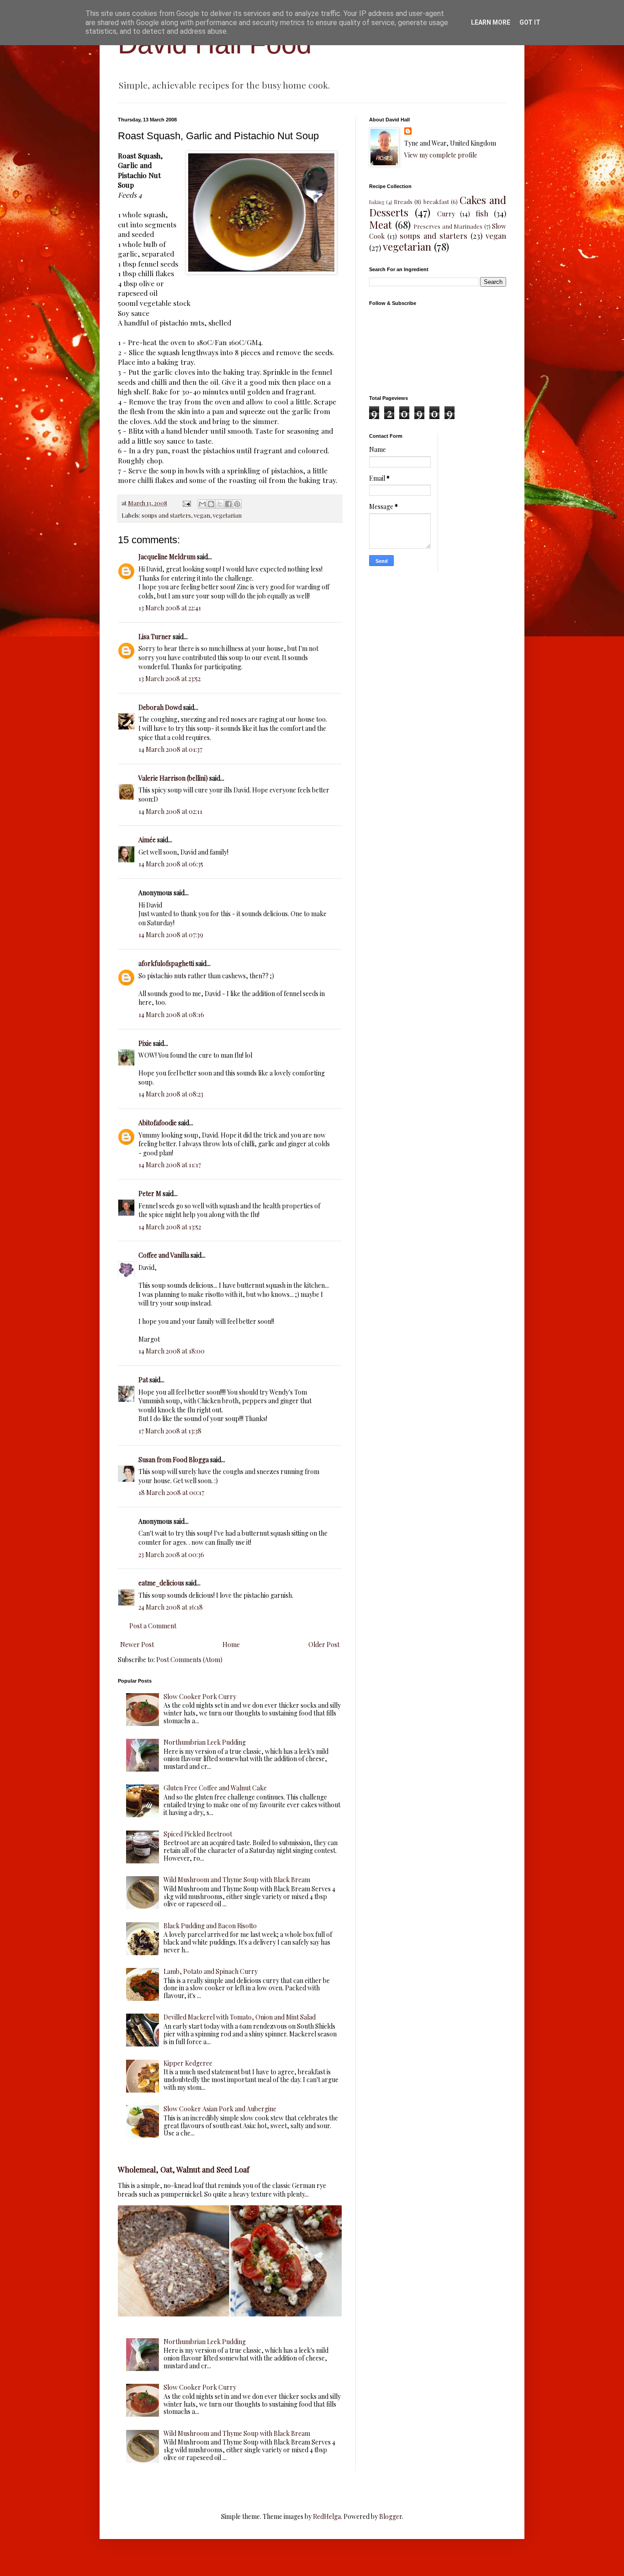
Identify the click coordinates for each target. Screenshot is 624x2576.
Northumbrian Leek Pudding (205, 1742)
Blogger (391, 2516)
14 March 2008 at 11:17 (170, 1165)
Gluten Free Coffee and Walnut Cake (215, 1788)
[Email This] (202, 504)
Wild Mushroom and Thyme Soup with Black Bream (237, 1880)
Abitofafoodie (158, 1123)
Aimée (147, 840)
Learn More (491, 22)
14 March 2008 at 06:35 (171, 864)
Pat (143, 1380)
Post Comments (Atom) (189, 1660)
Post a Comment (153, 1626)
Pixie (145, 1043)
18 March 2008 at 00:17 (171, 1493)
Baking (377, 202)
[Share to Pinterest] (237, 504)
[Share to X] (220, 504)
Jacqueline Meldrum (167, 557)
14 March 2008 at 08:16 (171, 1015)
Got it (530, 22)
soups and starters (166, 515)
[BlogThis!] (211, 504)
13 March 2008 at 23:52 (169, 679)
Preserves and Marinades (448, 226)
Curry (446, 214)
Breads (403, 202)
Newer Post (137, 1645)
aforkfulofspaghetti (166, 963)
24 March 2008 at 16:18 (171, 1607)
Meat (381, 225)
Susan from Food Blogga (174, 1460)
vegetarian (227, 515)
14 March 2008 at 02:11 (170, 811)
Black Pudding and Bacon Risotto (210, 1926)
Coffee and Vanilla (164, 1255)
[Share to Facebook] (228, 504)
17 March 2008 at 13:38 (170, 1431)
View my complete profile (441, 155)
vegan (202, 515)
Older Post (324, 1645)
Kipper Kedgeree (188, 2063)
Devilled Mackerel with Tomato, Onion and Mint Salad (240, 2017)
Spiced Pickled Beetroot (198, 1834)
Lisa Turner (155, 637)
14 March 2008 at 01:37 (170, 749)
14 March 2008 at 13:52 (170, 1227)
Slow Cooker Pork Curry (200, 1697)
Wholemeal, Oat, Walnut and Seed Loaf (184, 2169)
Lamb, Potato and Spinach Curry (211, 1971)
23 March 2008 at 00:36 (171, 1555)
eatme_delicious (161, 1583)
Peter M (150, 1194)
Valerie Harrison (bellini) (173, 778)
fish (482, 213)
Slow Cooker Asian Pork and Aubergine (220, 2109)
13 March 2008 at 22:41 (170, 608)
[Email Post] (186, 503)
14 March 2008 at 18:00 (172, 1351)
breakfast (436, 202)
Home (231, 1645)
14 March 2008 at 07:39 (171, 935)
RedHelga (327, 2516)
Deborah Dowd (160, 707)
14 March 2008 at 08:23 (171, 1094)
